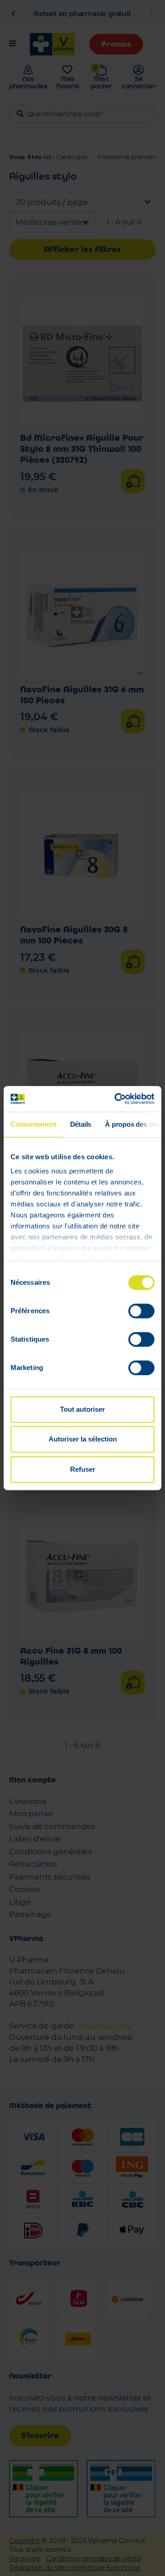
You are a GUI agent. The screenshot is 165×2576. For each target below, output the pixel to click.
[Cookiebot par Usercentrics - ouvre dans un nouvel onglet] (116, 1099)
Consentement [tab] (33, 1124)
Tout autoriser (82, 1409)
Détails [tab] (81, 1124)
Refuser (83, 1469)
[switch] (141, 1311)
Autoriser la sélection (83, 1439)
